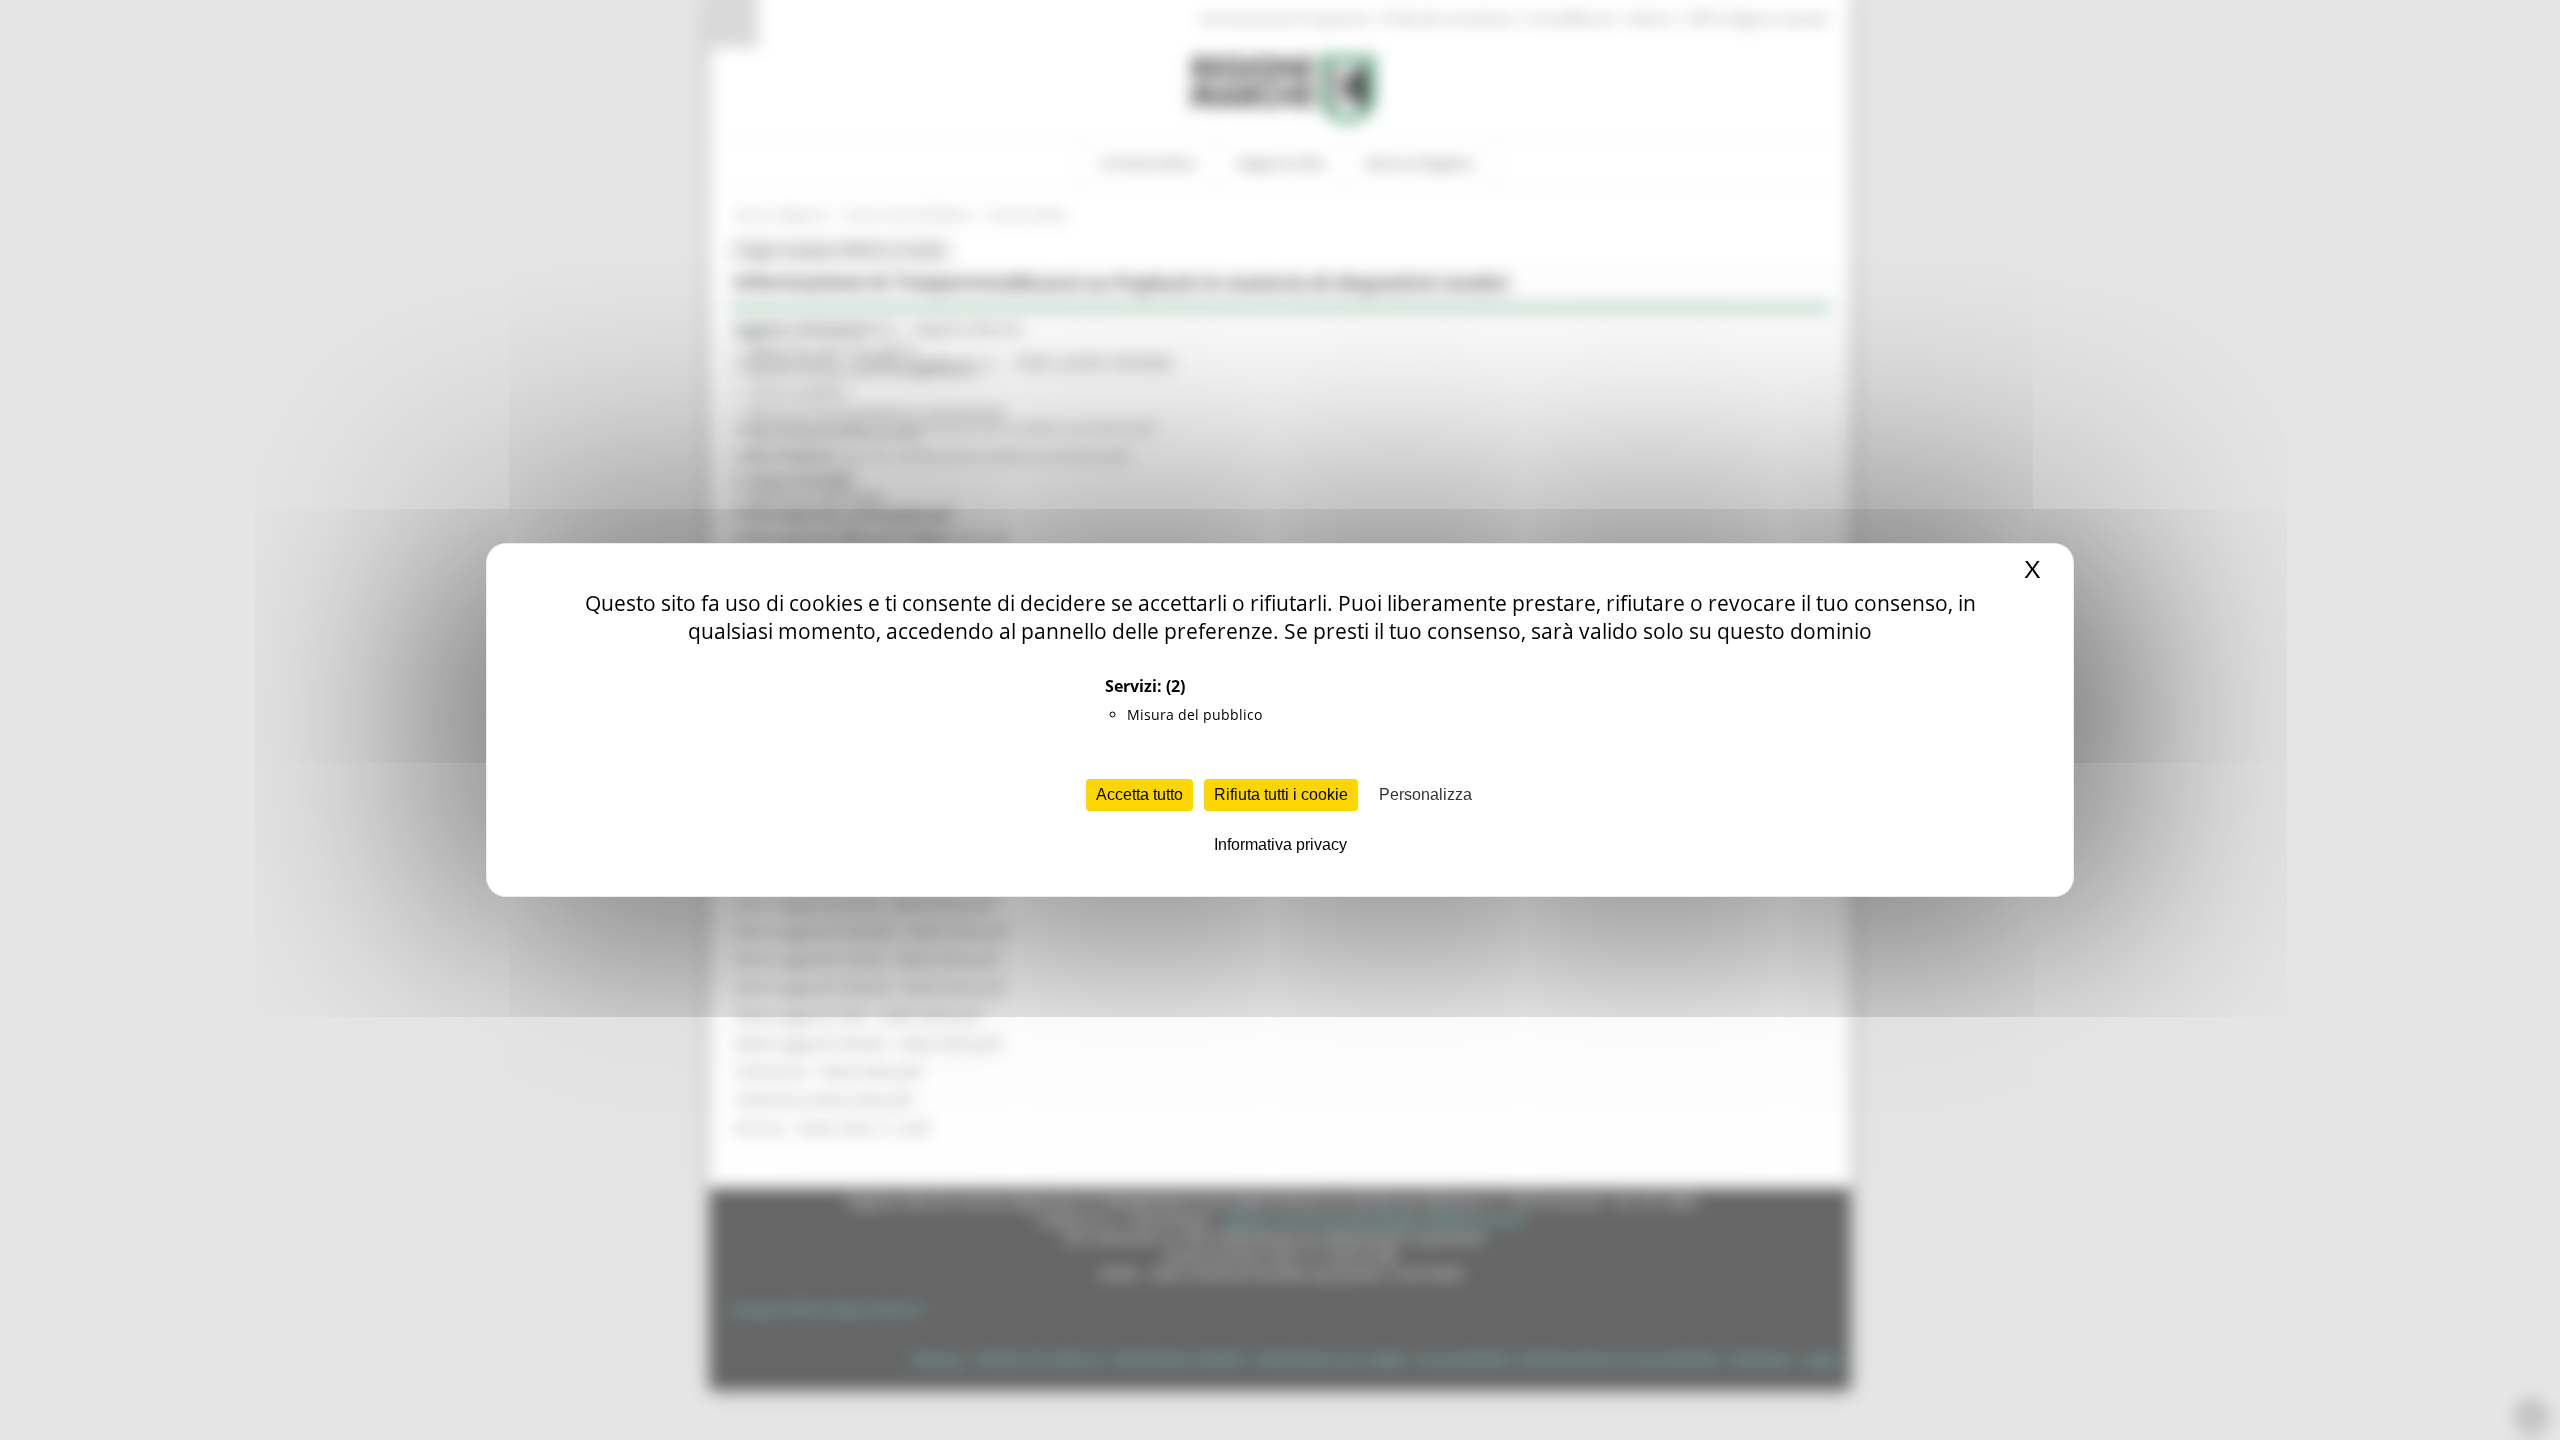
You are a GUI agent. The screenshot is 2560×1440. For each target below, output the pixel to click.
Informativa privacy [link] (1280, 844)
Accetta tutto (1139, 794)
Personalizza (1425, 794)
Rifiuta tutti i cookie (1281, 794)
